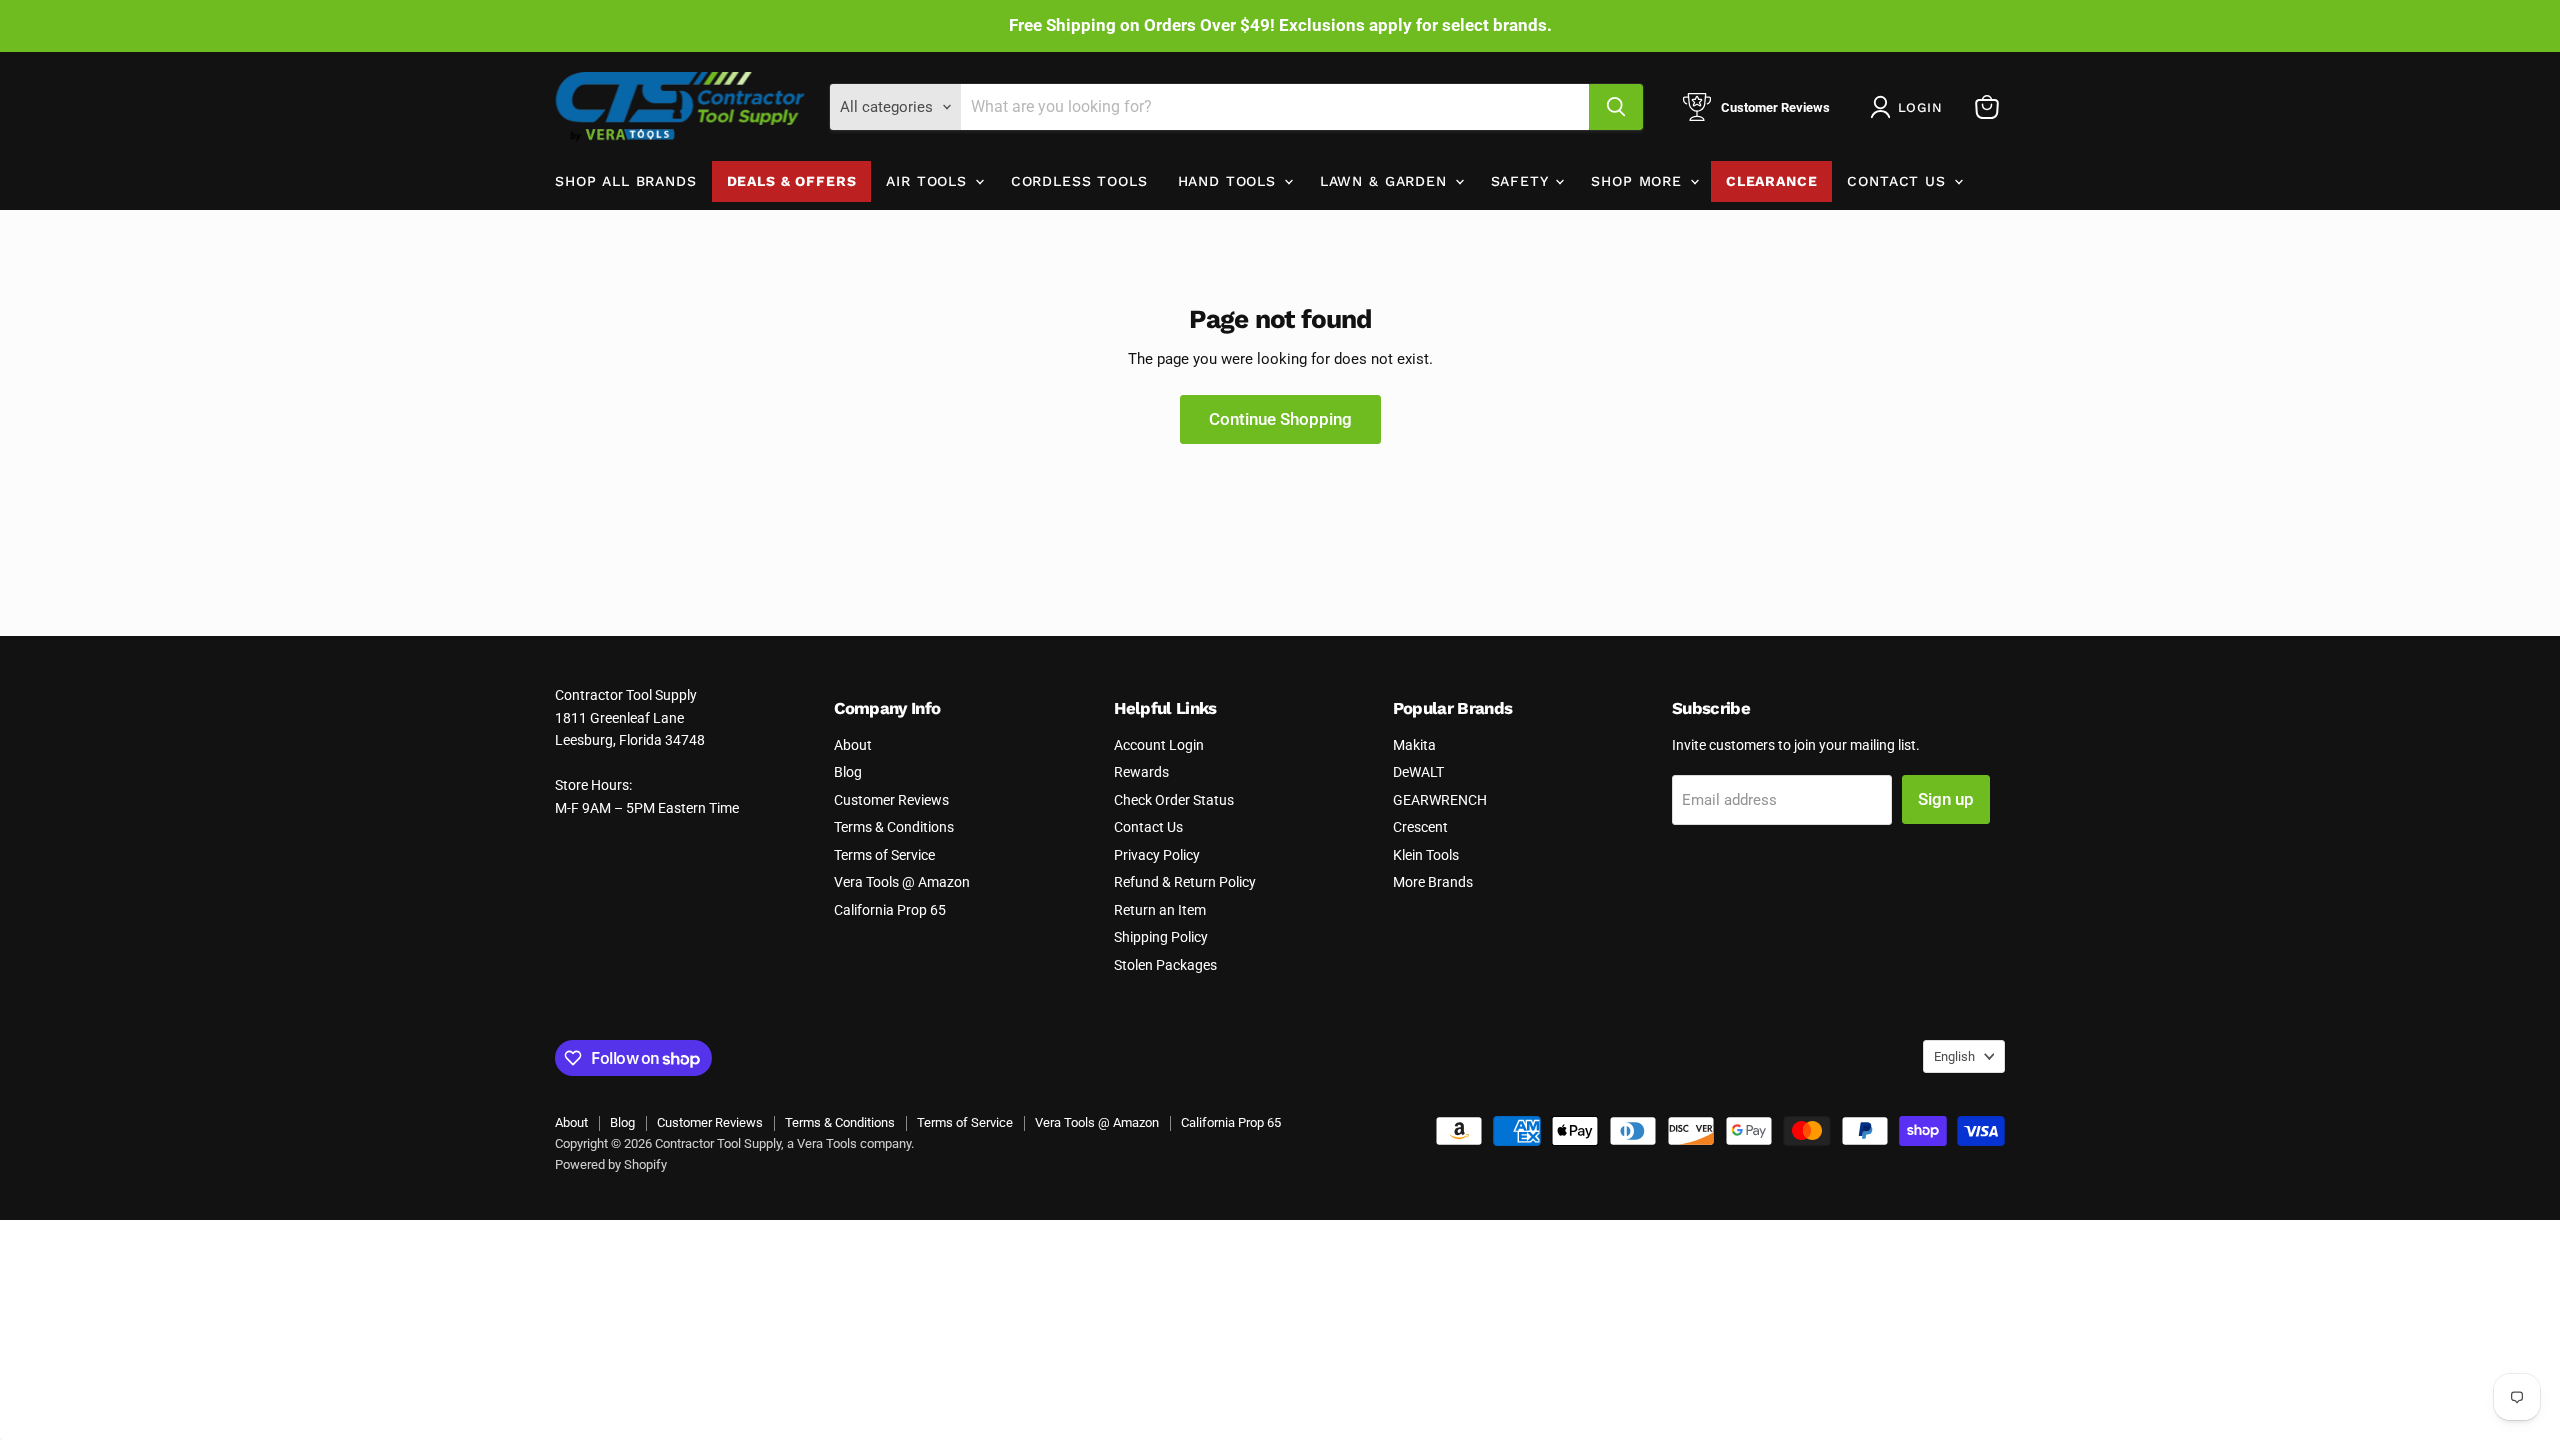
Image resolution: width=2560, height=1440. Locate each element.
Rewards (1141, 772)
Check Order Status (1174, 800)
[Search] (1616, 107)
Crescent (1420, 827)
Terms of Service (884, 855)
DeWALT (1418, 772)
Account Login (1159, 745)
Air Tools (929, 181)
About (853, 745)
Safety (1522, 181)
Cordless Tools (1079, 181)
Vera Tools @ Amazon (902, 882)
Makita (1414, 745)
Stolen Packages (1165, 965)
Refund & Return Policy (1185, 882)
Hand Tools (1230, 181)
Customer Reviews (891, 800)
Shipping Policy (1161, 937)
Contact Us (1899, 181)
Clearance (1772, 181)
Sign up (1946, 799)
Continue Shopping (1280, 419)
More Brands (1433, 882)
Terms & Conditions (894, 827)
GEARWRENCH (1440, 800)
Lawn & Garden (1386, 181)
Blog (848, 772)
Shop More (1639, 181)
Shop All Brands (626, 181)
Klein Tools (1426, 855)
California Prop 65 (890, 910)
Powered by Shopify (611, 1164)
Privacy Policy (1157, 855)
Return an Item (1160, 910)
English (1954, 1056)
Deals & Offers (792, 181)
